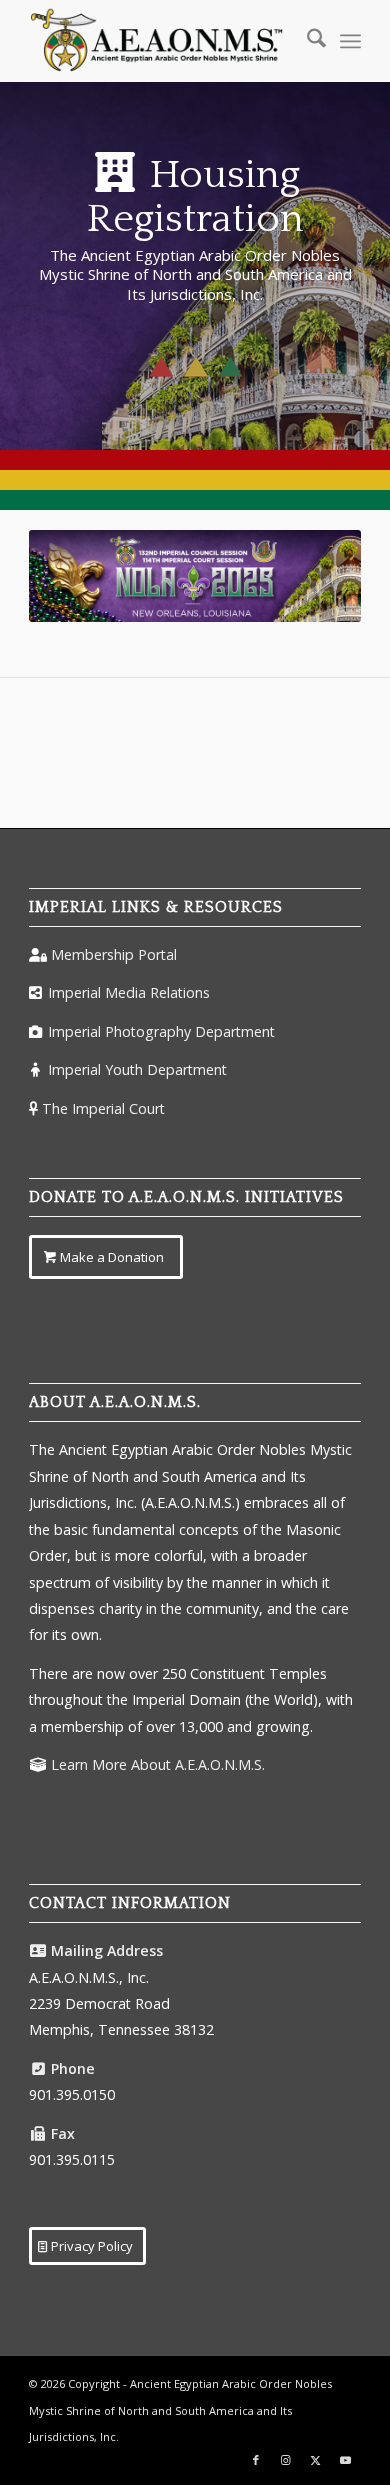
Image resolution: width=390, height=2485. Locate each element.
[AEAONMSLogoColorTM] (161, 41)
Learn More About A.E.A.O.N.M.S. (158, 1764)
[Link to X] (316, 2460)
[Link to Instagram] (286, 2460)
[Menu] (350, 41)
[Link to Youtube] (346, 2460)
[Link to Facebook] (256, 2460)
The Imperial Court (103, 1108)
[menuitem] (306, 41)
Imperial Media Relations (129, 992)
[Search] (306, 41)
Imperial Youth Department (137, 1069)
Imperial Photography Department (161, 1031)
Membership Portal (114, 954)
